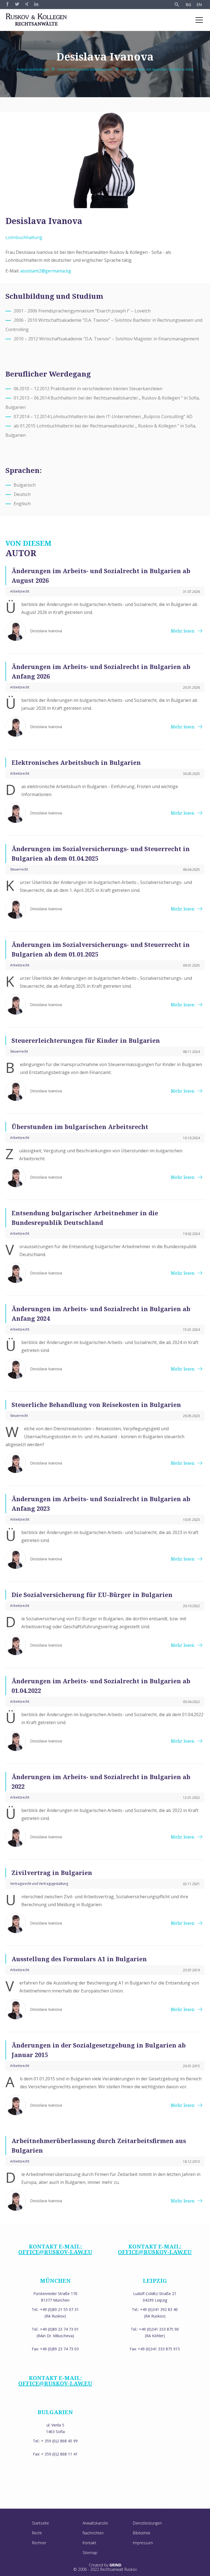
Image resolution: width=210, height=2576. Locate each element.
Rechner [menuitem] (39, 2543)
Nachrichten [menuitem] (93, 2533)
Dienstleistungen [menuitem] (147, 2523)
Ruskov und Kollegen (33, 69)
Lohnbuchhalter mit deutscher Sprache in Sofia (157, 69)
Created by (105, 2565)
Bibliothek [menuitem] (142, 2533)
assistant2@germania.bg (46, 271)
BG (188, 5)
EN (199, 5)
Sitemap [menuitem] (90, 2553)
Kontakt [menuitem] (89, 2543)
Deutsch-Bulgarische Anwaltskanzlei (85, 69)
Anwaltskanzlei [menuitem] (95, 2523)
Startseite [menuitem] (40, 2523)
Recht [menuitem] (37, 2533)
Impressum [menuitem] (143, 2543)
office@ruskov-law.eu (55, 2252)
